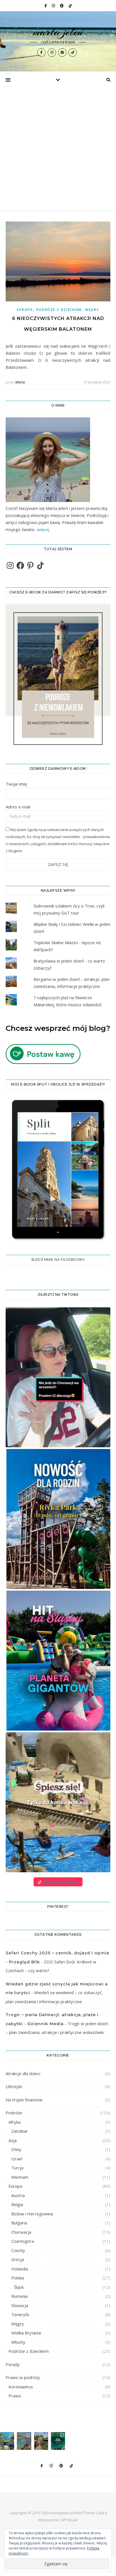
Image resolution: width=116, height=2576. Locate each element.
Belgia (17, 2204)
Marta (20, 382)
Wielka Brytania (26, 2333)
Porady (13, 2364)
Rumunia (19, 2296)
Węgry (92, 310)
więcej (43, 529)
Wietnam (20, 2177)
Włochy (18, 2342)
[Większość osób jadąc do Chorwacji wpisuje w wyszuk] (7, 2441)
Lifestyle (14, 2086)
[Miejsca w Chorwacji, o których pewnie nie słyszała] (58, 2441)
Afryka (14, 2122)
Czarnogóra (23, 2241)
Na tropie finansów (24, 2100)
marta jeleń (58, 32)
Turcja (17, 2168)
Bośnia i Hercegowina (32, 2214)
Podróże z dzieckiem (59, 310)
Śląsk (19, 2287)
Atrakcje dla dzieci (23, 2073)
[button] (58, 1377)
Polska (18, 2278)
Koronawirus (21, 2387)
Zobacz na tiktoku (61, 1882)
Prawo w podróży (23, 2377)
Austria (18, 2195)
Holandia (20, 2269)
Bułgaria (19, 2223)
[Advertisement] (58, 149)
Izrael (17, 2159)
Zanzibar (20, 2131)
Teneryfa (20, 2314)
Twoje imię (16, 784)
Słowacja (20, 2305)
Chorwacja (21, 2232)
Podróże (14, 2113)
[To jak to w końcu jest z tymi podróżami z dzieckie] (24, 2441)
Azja (13, 2140)
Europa (25, 310)
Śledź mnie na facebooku (58, 1260)
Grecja (18, 2259)
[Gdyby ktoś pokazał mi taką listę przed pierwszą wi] (41, 2441)
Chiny (16, 2149)
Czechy (18, 2250)
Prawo (15, 2396)
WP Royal (69, 2520)
